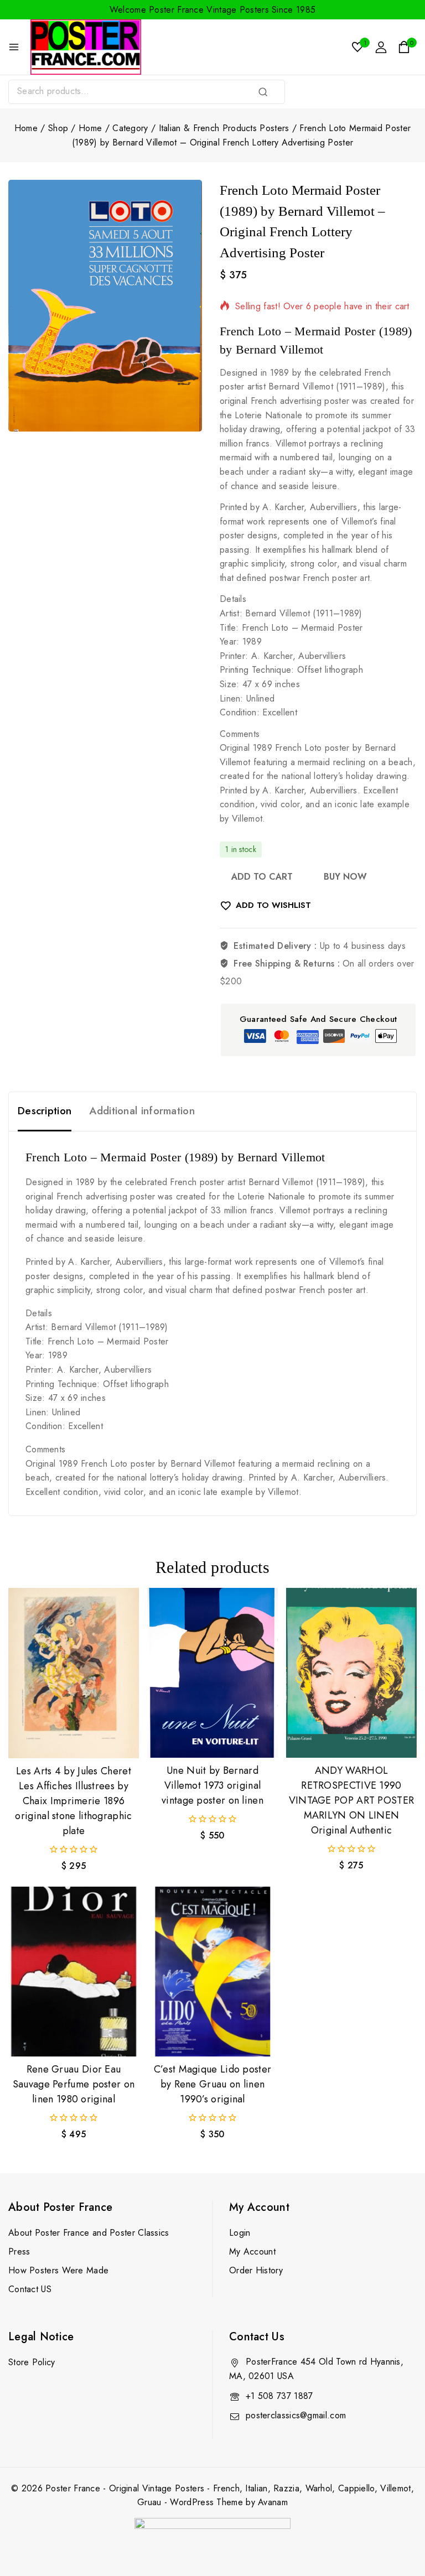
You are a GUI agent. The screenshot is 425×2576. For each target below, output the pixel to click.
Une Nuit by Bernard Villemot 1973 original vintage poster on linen (212, 1785)
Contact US (30, 2289)
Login (240, 2233)
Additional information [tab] (142, 1111)
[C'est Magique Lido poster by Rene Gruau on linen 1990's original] (212, 1972)
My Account (252, 2252)
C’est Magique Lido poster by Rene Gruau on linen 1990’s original (213, 2084)
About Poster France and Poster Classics (89, 2233)
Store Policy (32, 2362)
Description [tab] (45, 1111)
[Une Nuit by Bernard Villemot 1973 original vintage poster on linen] (212, 1673)
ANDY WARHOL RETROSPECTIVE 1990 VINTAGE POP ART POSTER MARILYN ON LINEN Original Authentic (352, 1800)
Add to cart (262, 877)
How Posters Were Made (58, 2270)
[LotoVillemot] (105, 306)
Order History (256, 2270)
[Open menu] (14, 47)
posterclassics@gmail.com (296, 2415)
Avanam (273, 2502)
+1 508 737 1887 (279, 2396)
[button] (74, 1739)
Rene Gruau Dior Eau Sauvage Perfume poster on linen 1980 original (74, 2084)
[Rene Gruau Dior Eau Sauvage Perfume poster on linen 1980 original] (74, 1972)
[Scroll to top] (398, 2516)
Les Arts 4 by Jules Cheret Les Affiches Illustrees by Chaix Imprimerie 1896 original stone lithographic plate (73, 1801)
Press (19, 2252)
